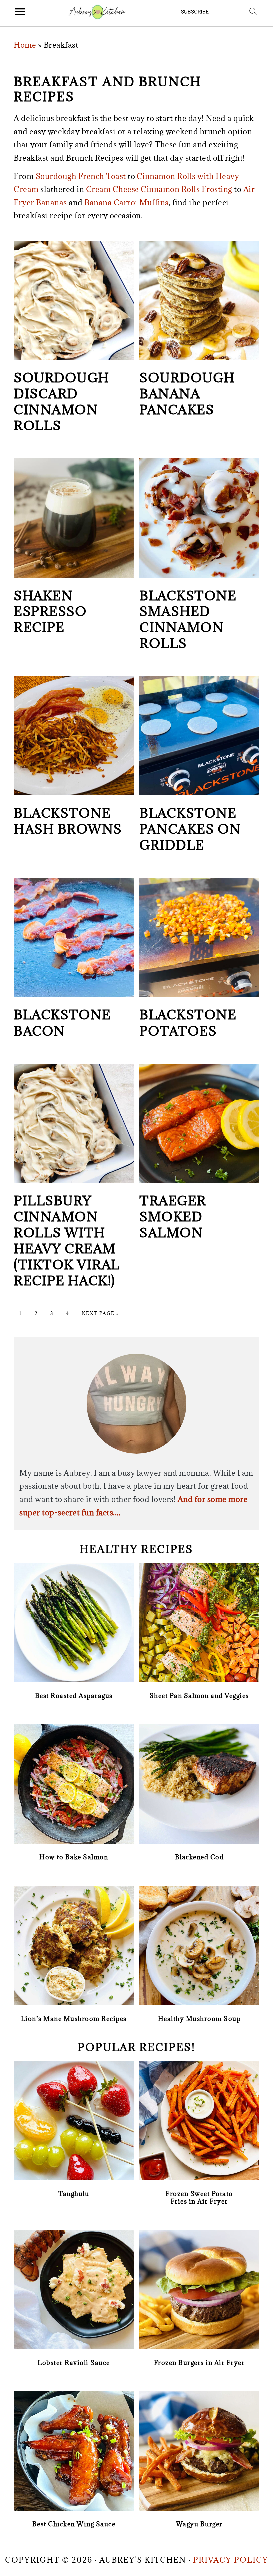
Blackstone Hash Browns (68, 821)
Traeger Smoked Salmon (173, 1216)
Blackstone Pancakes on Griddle (190, 829)
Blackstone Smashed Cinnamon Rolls (188, 619)
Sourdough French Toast (81, 176)
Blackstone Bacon (62, 1023)
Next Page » (100, 1313)
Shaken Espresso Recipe (50, 611)
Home (25, 45)
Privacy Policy (231, 2560)
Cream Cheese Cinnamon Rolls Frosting (159, 189)
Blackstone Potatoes (188, 1023)
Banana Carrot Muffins (127, 202)
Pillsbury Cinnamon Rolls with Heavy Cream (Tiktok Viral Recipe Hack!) (67, 1240)
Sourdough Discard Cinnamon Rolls (61, 401)
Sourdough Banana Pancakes (187, 393)
